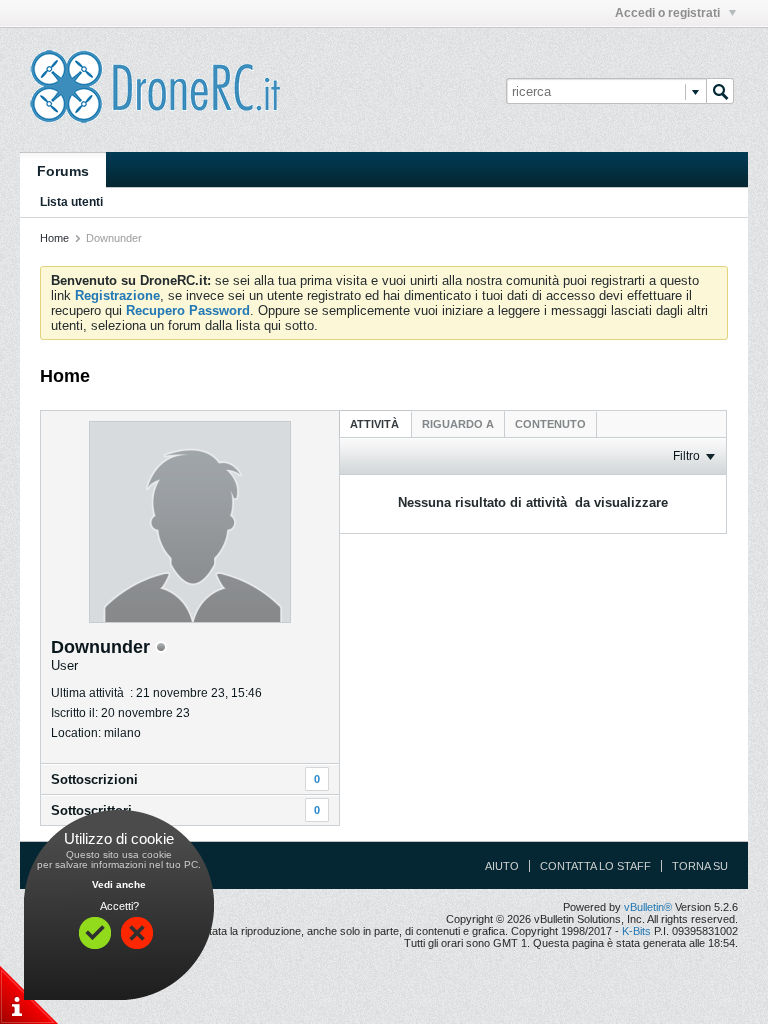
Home (54, 238)
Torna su (700, 866)
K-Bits (636, 931)
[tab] (376, 423)
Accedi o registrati (669, 13)
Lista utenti (71, 202)
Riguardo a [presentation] (458, 424)
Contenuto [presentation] (550, 424)
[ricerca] (720, 91)
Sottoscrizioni (94, 779)
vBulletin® (648, 907)
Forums (63, 171)
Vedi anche (119, 884)
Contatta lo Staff (595, 866)
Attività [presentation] (376, 424)
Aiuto (502, 866)
